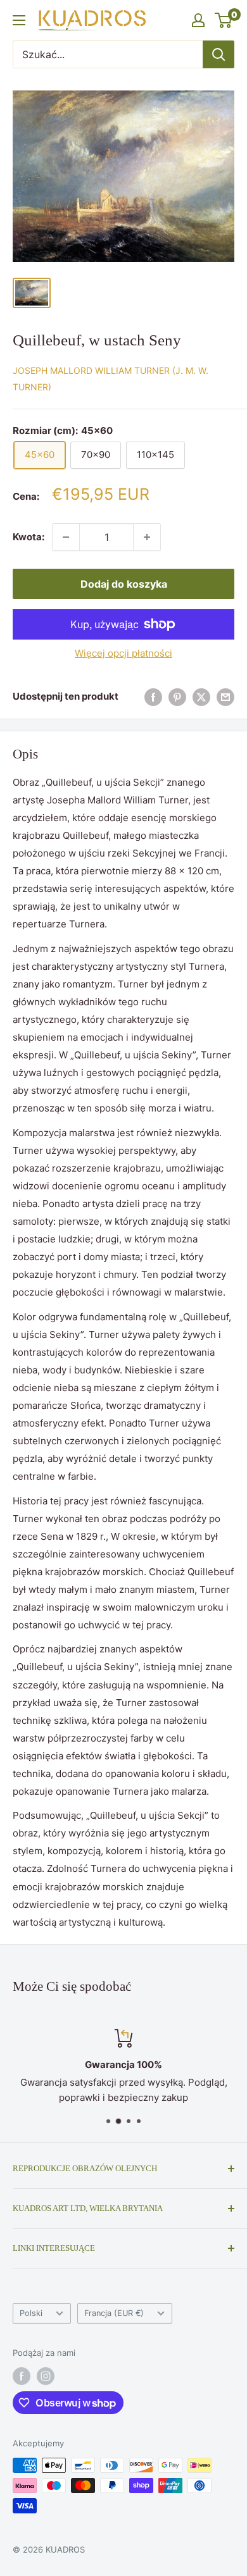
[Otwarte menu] (19, 20)
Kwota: (28, 537)
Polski (31, 2313)
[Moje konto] (198, 20)
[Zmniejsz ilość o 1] (66, 537)
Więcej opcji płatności (123, 653)
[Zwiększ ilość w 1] (147, 537)
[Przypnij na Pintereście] (177, 697)
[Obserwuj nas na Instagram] (46, 2376)
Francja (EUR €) (114, 2313)
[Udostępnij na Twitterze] (201, 697)
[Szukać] (218, 54)
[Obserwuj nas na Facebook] (22, 2376)
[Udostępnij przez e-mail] (225, 697)
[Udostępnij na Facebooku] (153, 697)
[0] (224, 20)
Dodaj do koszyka (124, 584)
